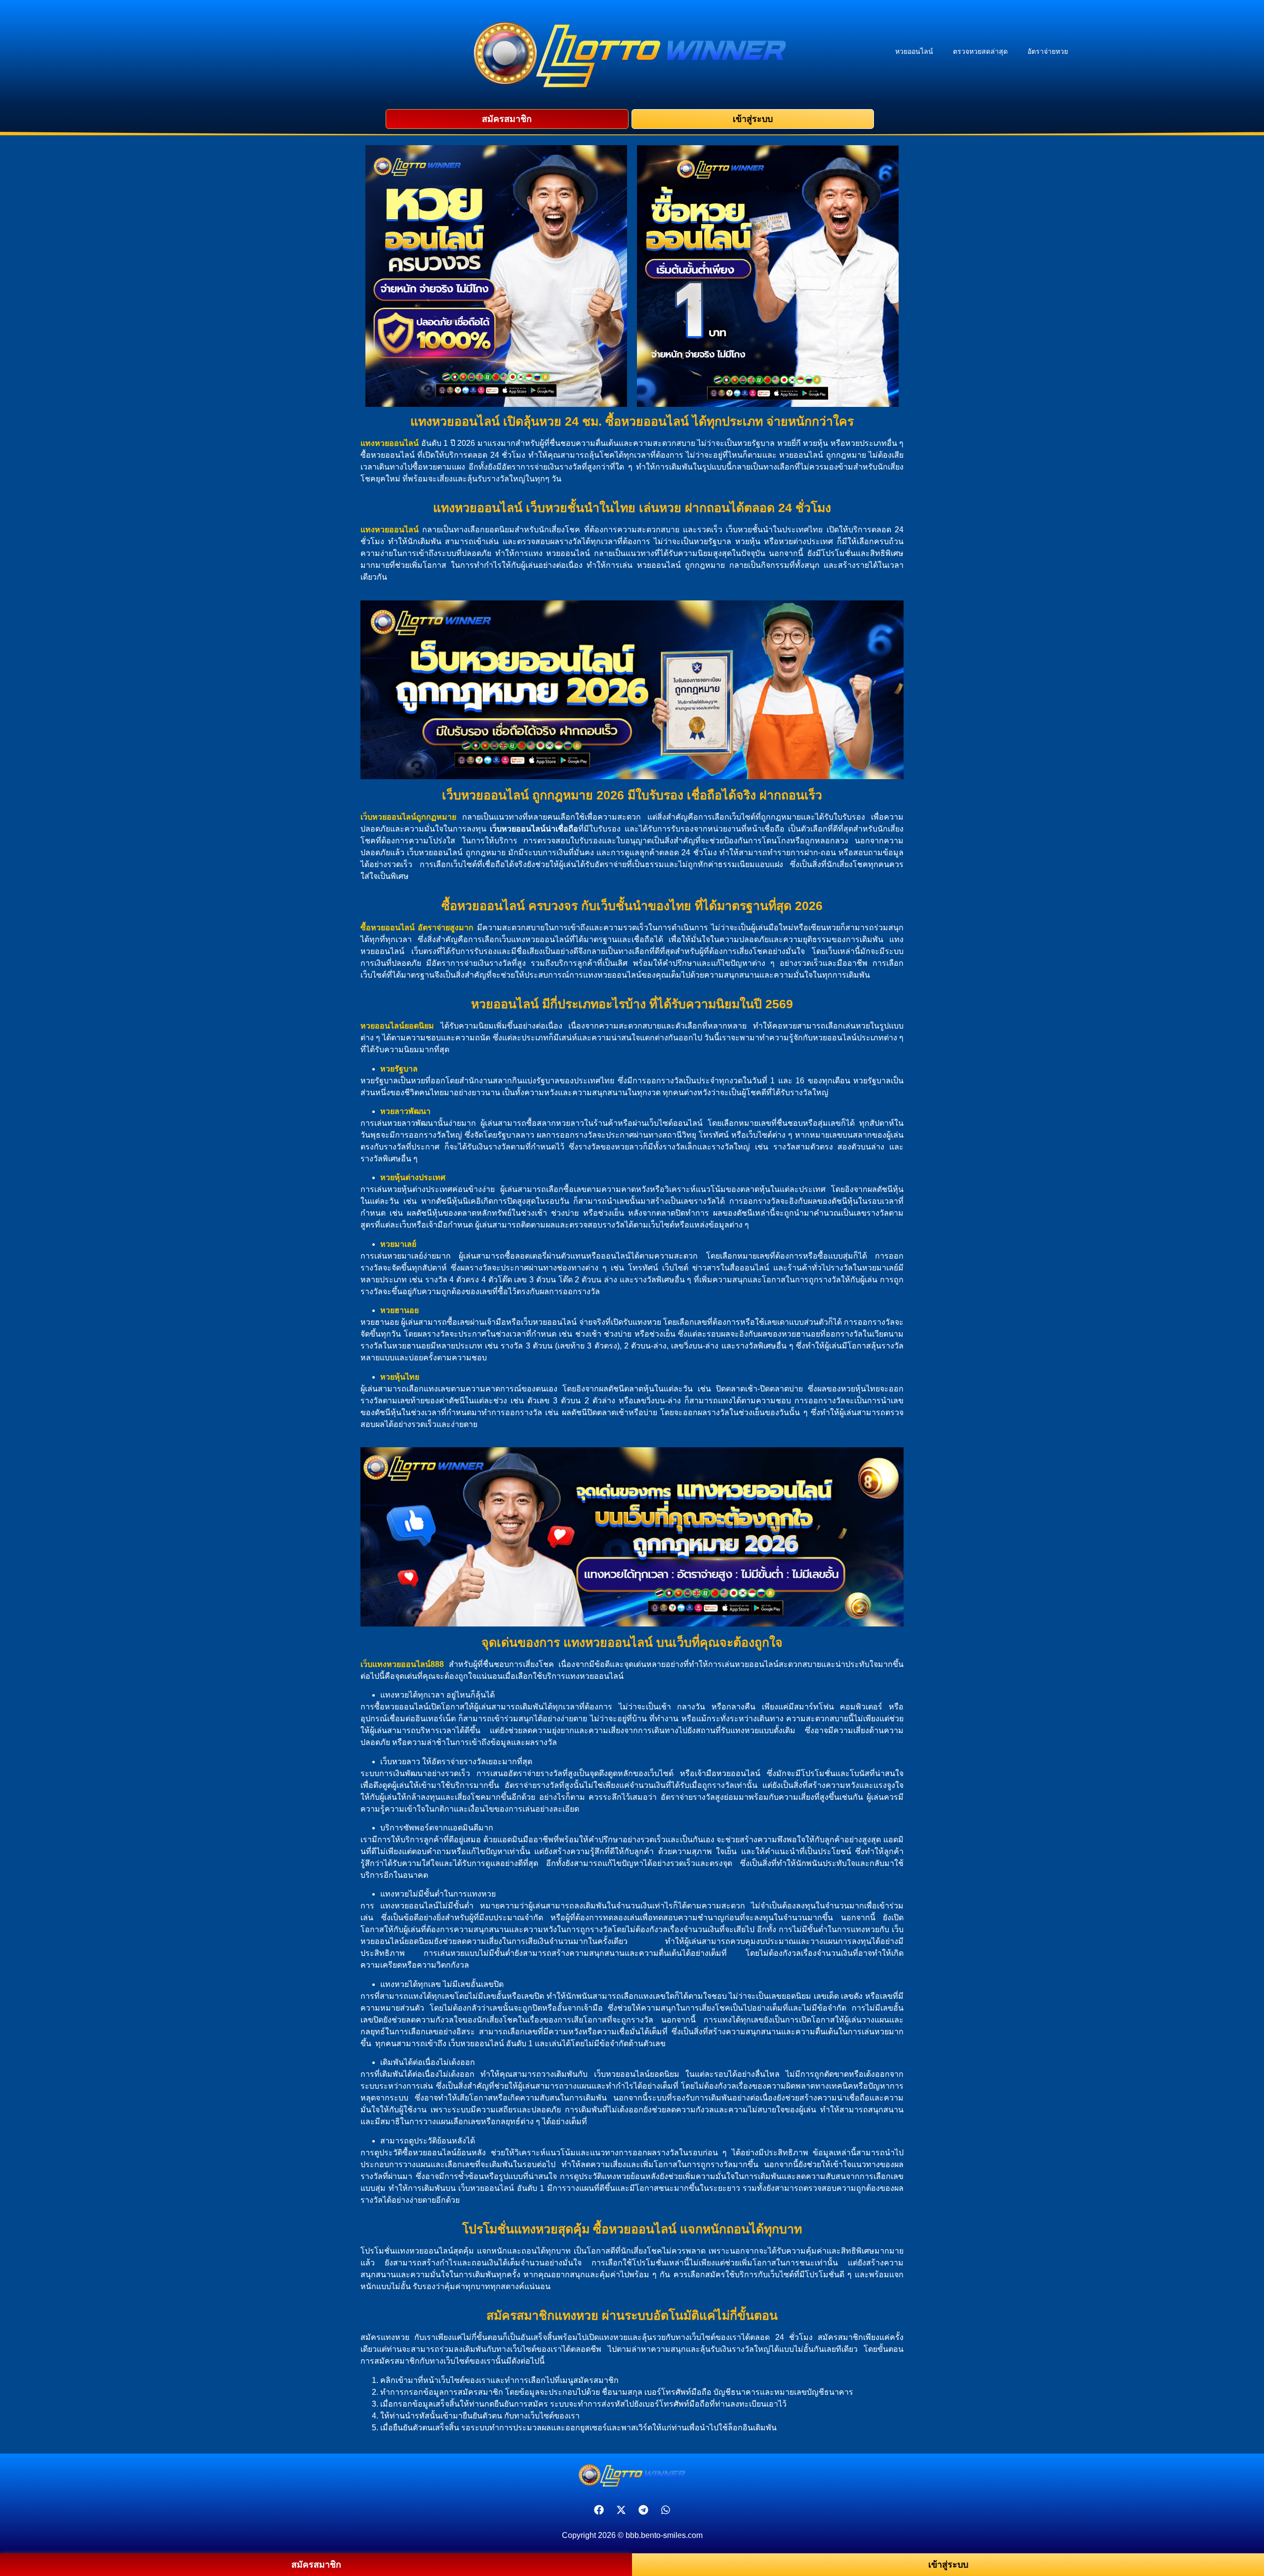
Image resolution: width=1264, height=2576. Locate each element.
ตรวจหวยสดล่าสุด (980, 51)
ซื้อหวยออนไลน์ (388, 928)
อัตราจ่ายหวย (1048, 51)
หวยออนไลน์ (914, 51)
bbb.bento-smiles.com (664, 2535)
